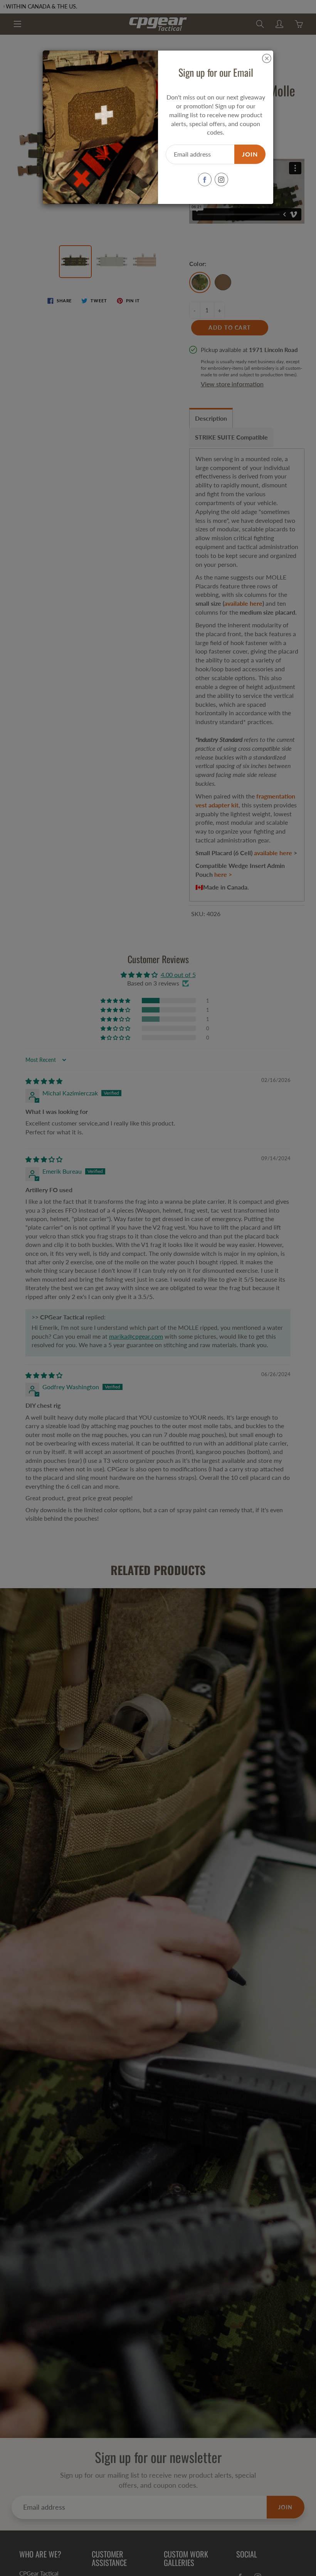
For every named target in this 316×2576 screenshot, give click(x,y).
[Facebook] (205, 179)
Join (250, 154)
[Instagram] (221, 179)
